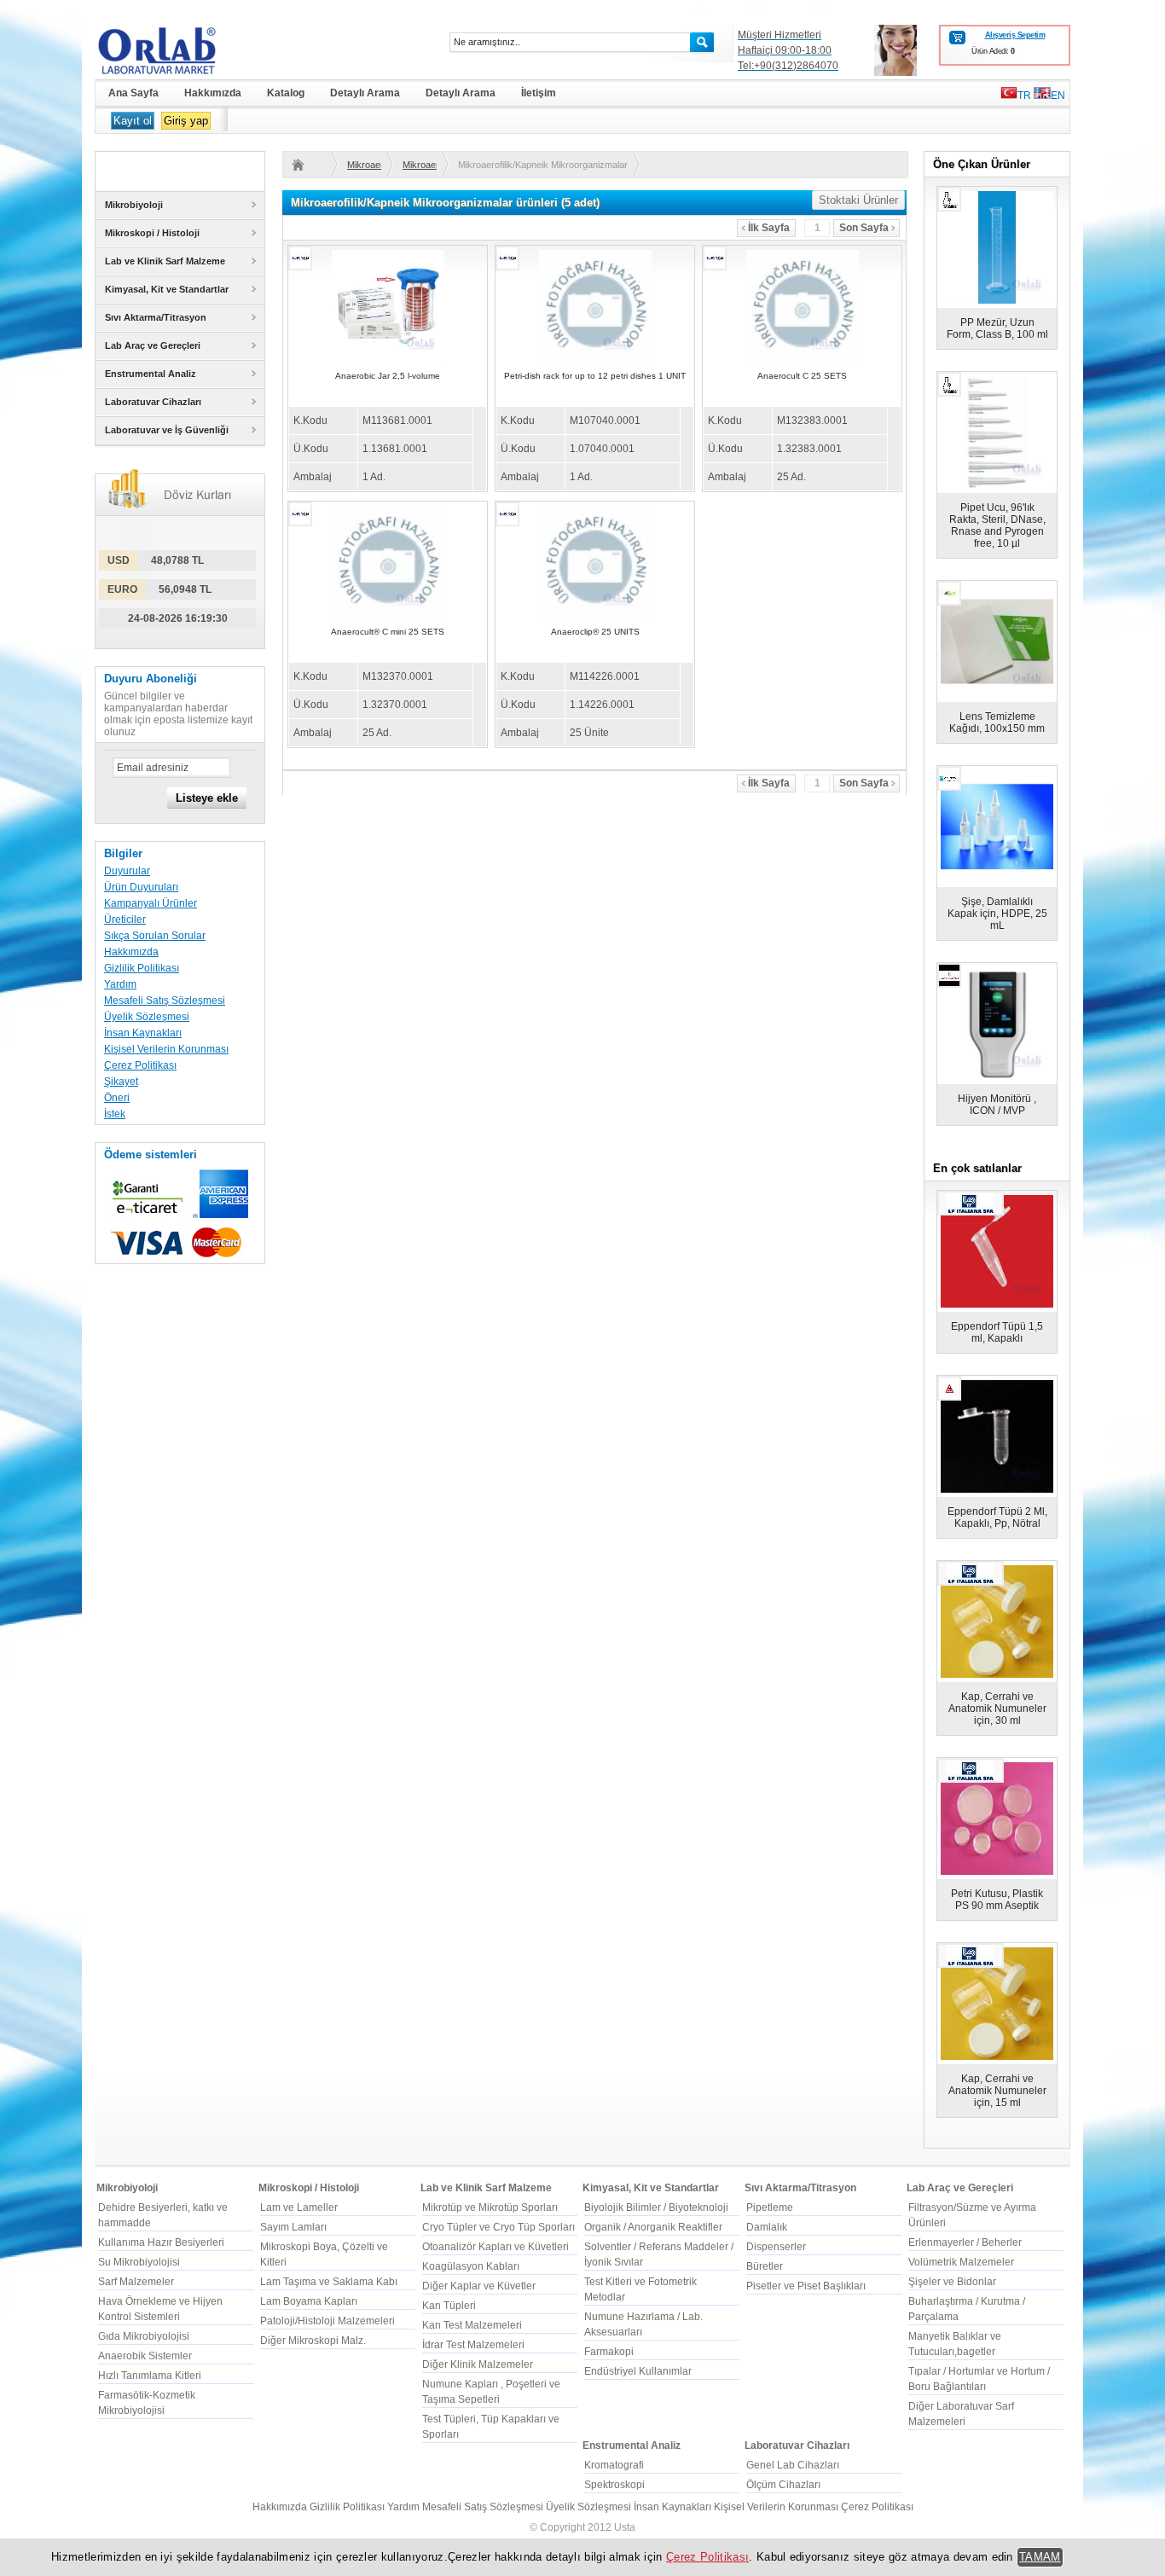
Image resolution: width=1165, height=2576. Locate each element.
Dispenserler (776, 2247)
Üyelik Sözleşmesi (147, 1017)
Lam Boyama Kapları (309, 2301)
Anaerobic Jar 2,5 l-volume (388, 376)
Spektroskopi (614, 2485)
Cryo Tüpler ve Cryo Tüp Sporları (498, 2227)
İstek (115, 1114)
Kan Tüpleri (449, 2306)
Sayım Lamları (293, 2227)
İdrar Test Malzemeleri (473, 2345)
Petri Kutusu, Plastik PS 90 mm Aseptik (997, 1900)
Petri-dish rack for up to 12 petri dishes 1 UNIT (595, 376)
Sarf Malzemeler (136, 2282)
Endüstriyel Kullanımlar (638, 2371)
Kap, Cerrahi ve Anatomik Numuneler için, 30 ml (997, 1709)
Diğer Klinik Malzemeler (478, 2364)
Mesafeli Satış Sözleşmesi (165, 1001)
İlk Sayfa (769, 228)
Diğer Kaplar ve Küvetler (479, 2286)
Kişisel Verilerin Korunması (166, 1049)
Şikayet (121, 1082)
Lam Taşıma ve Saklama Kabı (329, 2282)
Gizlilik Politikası (142, 968)
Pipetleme (770, 2208)
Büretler (765, 2266)
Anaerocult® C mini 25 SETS (388, 632)
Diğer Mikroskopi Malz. (313, 2341)
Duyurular (127, 871)
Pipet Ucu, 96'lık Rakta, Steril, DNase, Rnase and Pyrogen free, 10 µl (997, 525)
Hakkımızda (131, 952)
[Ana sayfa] (309, 165)
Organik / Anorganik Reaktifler (653, 2227)
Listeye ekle (207, 798)
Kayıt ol (133, 121)
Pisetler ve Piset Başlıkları (806, 2286)
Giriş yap (186, 121)
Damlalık (767, 2227)
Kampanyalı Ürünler (151, 903)
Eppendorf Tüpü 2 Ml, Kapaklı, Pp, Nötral (997, 1517)
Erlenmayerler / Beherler (965, 2242)
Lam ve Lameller (299, 2208)
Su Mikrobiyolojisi (139, 2262)
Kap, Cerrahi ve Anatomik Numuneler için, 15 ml (997, 2091)
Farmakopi (609, 2352)
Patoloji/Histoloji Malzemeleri (327, 2321)
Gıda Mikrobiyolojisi (144, 2336)
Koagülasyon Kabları (471, 2266)
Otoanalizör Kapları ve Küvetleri (496, 2247)
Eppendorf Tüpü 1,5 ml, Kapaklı (997, 1332)
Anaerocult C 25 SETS (802, 376)
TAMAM (1040, 2557)
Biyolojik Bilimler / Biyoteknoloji (656, 2208)
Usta (625, 2527)
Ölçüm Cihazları (783, 2485)
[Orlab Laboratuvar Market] (180, 50)
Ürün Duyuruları (141, 887)
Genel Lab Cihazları (793, 2465)
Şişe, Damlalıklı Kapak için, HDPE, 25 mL (997, 914)
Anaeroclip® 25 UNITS (595, 632)
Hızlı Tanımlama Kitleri (150, 2376)
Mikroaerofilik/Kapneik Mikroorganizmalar (364, 165)
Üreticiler (125, 920)
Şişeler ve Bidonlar (952, 2282)
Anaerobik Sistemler (145, 2356)
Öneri (117, 1098)
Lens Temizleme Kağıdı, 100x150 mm (997, 722)
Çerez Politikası (140, 1065)
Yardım (120, 984)
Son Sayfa (864, 228)
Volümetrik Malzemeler (961, 2262)
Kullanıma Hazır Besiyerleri (161, 2242)
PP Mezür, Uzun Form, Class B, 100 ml (997, 328)
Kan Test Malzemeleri (472, 2325)
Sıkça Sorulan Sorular (155, 936)
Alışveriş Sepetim (1015, 35)
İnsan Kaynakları (143, 1033)
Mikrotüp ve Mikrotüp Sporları (490, 2208)
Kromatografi (614, 2465)
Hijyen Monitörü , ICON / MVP (997, 1105)
